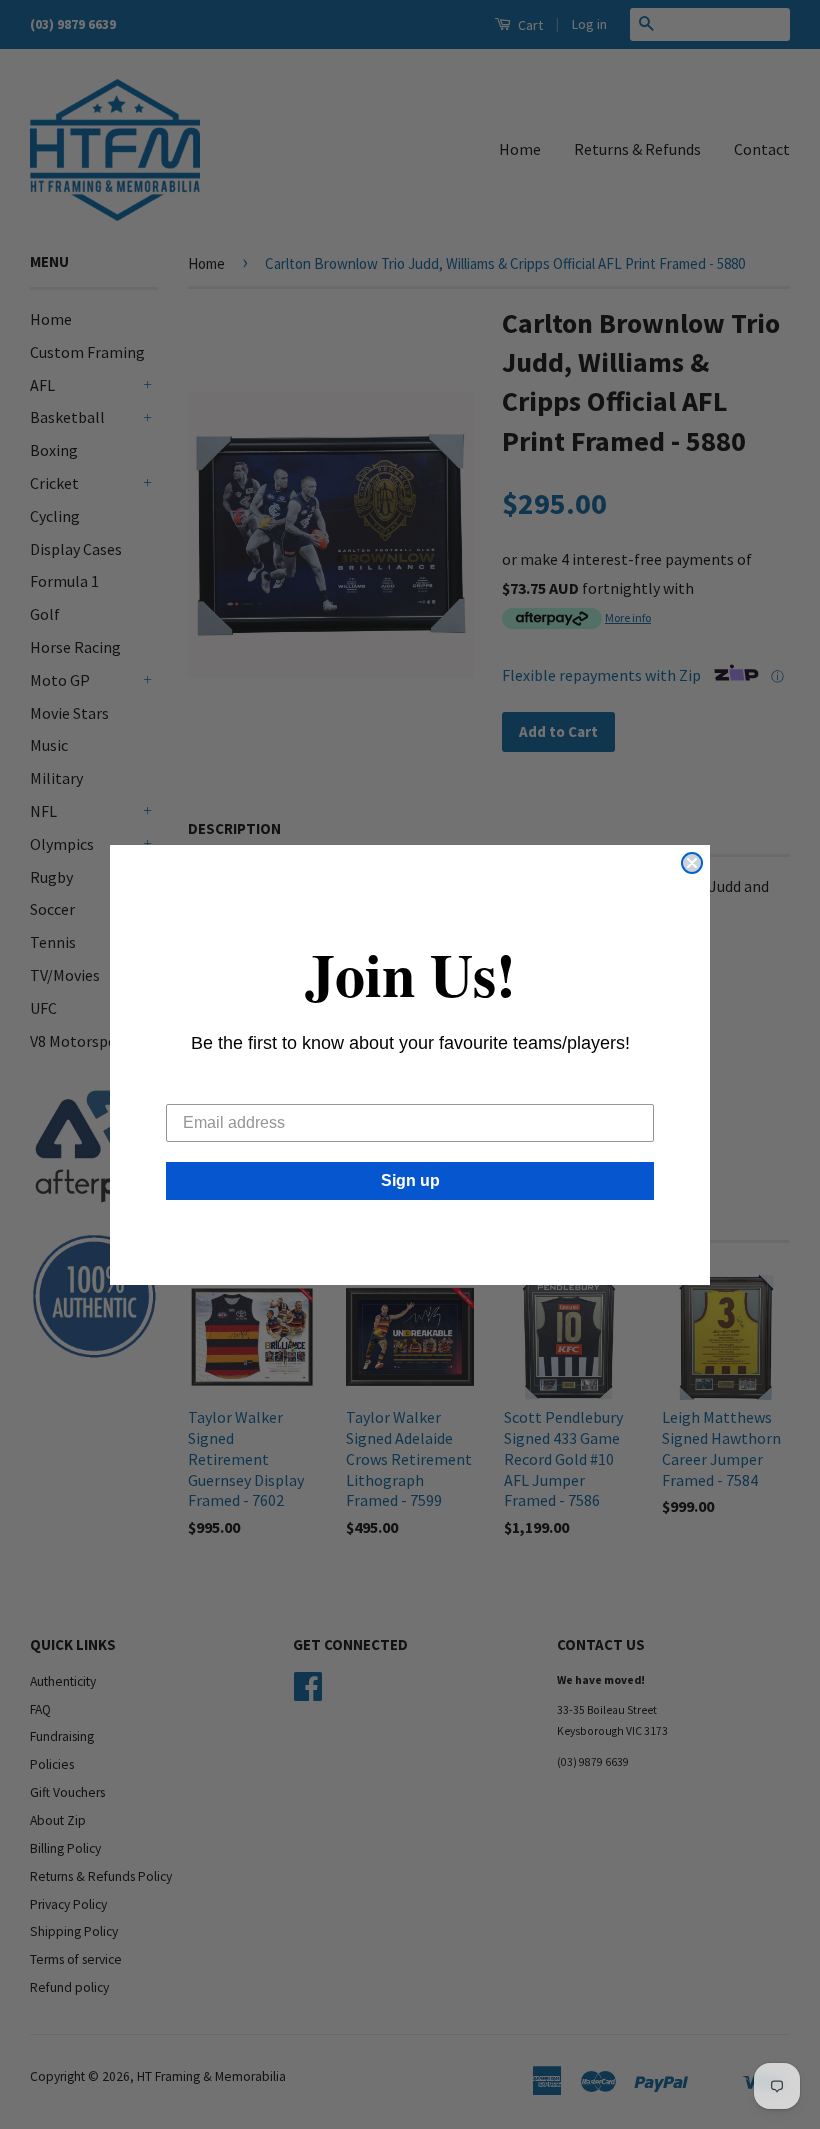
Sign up (410, 1180)
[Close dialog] (692, 863)
